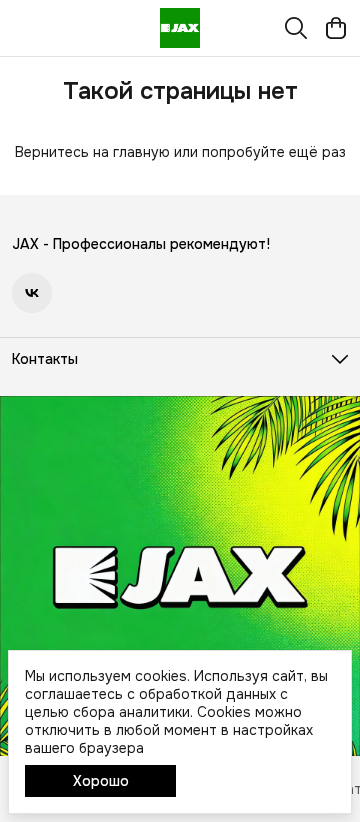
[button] (32, 293)
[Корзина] (336, 28)
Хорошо (101, 781)
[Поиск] (296, 28)
